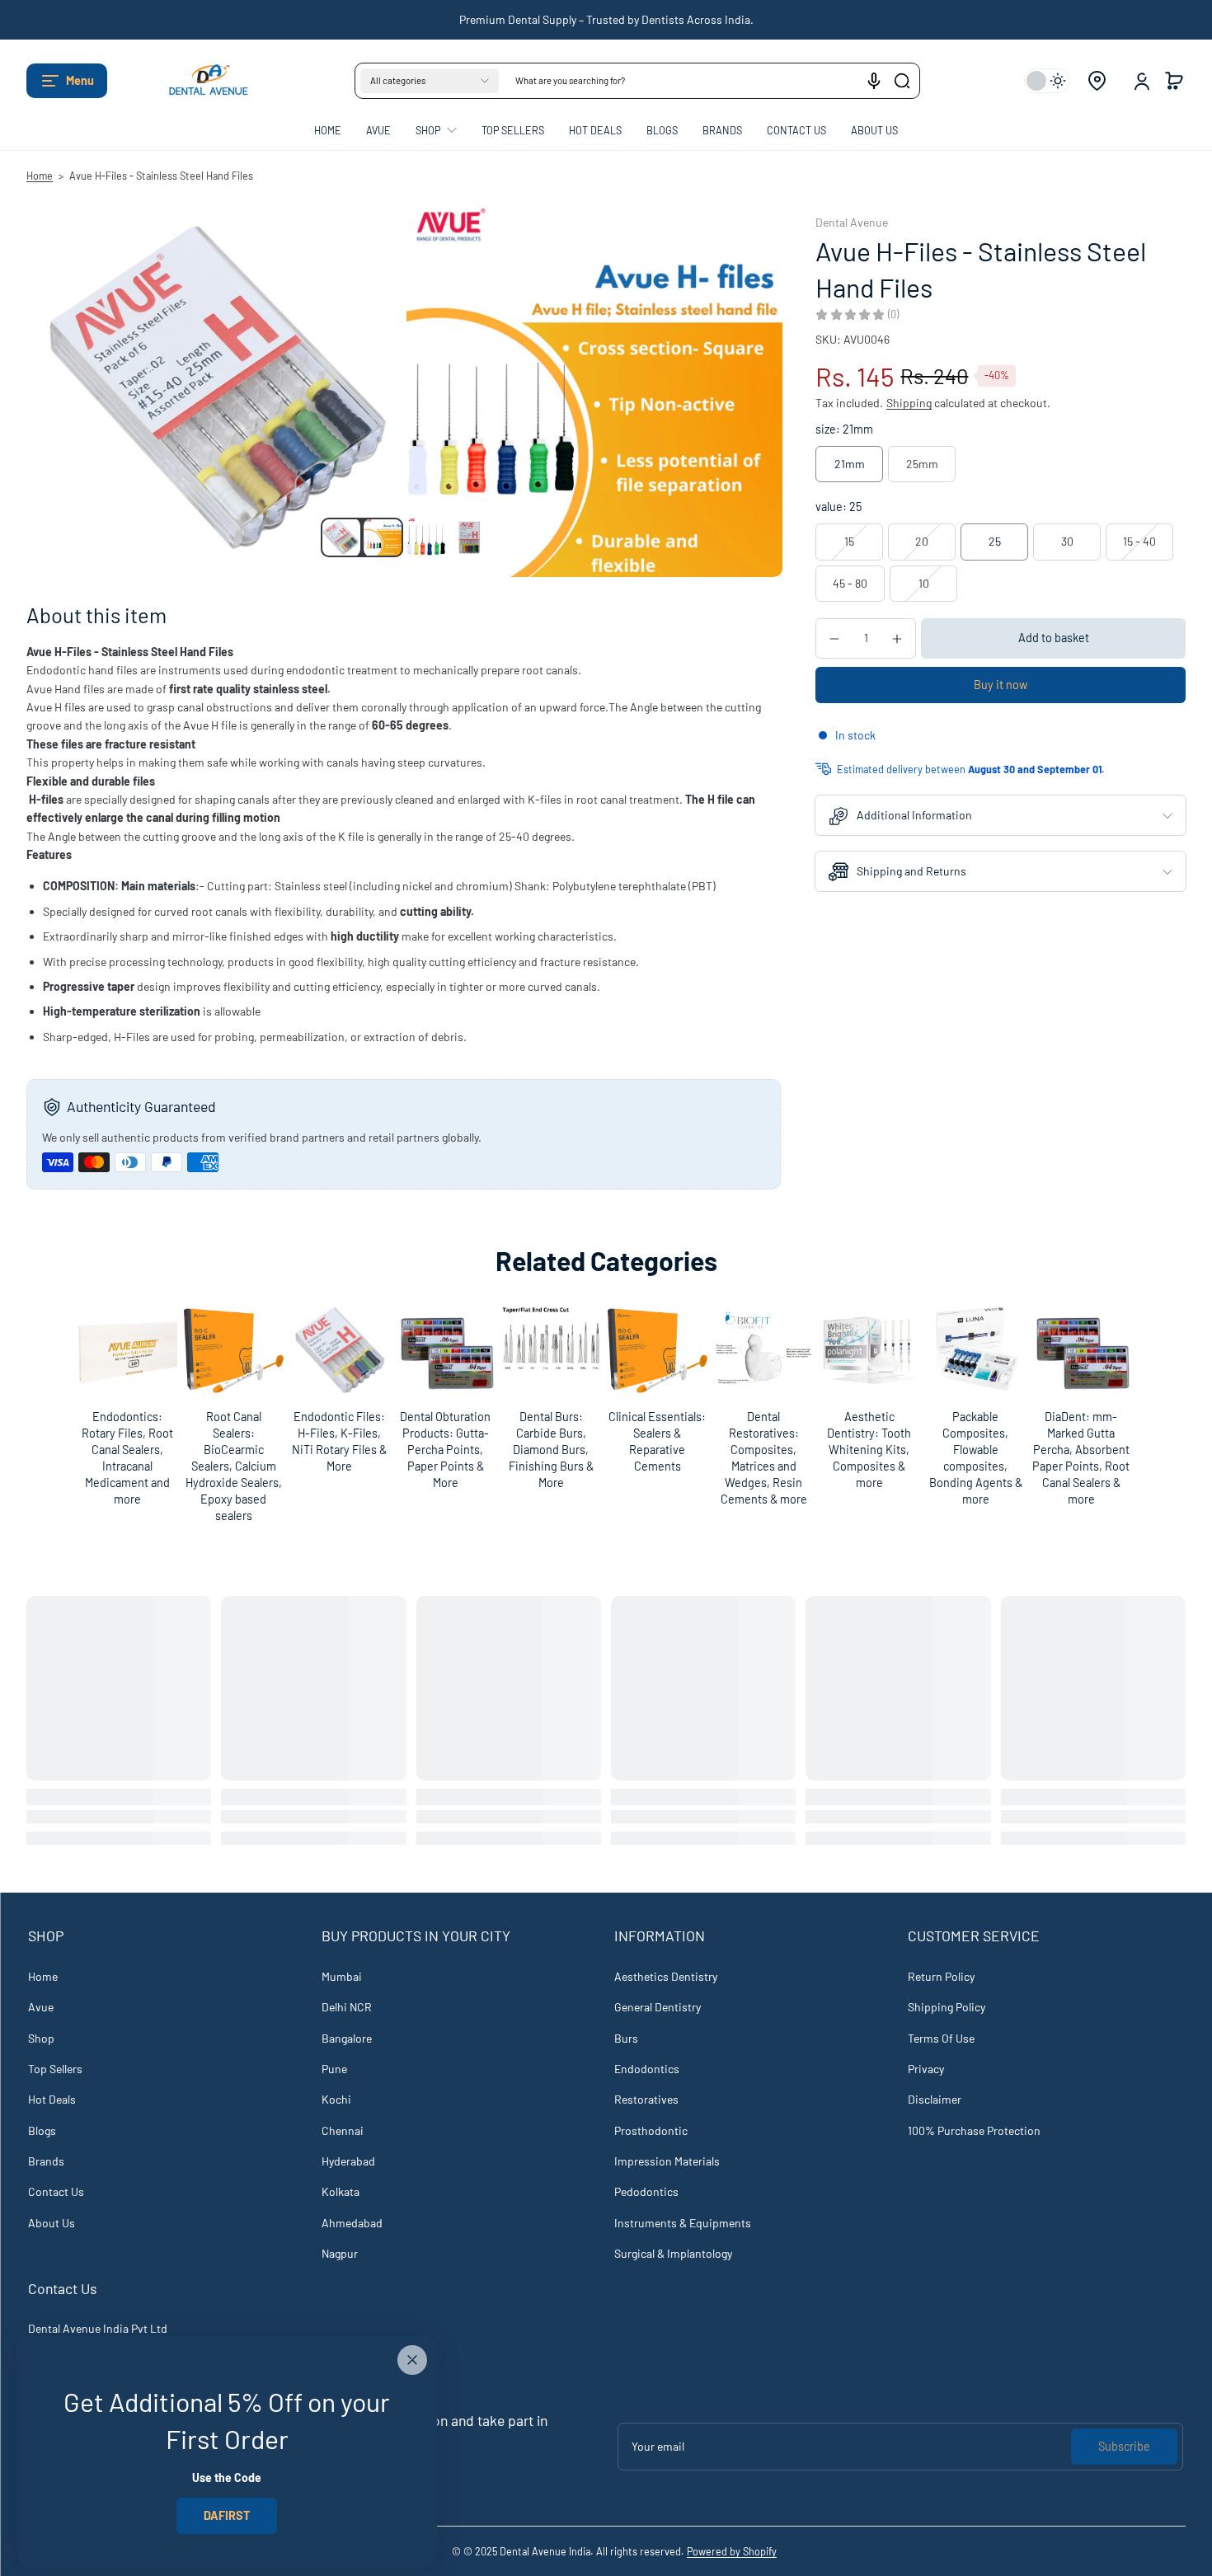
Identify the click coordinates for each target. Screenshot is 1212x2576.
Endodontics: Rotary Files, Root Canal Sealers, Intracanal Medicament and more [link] (127, 1458)
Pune (334, 2069)
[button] (67, 81)
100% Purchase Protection (974, 2130)
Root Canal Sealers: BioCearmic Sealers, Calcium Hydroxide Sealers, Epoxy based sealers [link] (234, 1466)
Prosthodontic (651, 2130)
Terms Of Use (941, 2038)
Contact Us (56, 2191)
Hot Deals (52, 2099)
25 (995, 542)
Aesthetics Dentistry (666, 1976)
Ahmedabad (352, 2223)
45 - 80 (850, 583)
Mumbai (342, 1976)
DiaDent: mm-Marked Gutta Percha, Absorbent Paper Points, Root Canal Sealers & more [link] (1081, 1458)
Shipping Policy (947, 2007)
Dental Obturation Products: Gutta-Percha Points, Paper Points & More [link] (445, 1450)
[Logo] (200, 81)
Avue (41, 2007)
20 (922, 542)
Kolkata (341, 2191)
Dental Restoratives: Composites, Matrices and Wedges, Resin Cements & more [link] (763, 1458)
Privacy (926, 2069)
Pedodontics (646, 2191)
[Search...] (902, 81)
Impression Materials (667, 2161)
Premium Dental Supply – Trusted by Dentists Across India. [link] (606, 19)
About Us (52, 2223)
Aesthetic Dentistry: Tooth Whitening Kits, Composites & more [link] (869, 1450)
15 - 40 (1139, 542)
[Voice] (874, 81)
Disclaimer (935, 2099)
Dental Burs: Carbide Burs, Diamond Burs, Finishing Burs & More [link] (551, 1450)
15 (849, 542)
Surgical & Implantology (673, 2253)
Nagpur (340, 2253)
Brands (46, 2161)
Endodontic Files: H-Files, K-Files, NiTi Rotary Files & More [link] (339, 1441)
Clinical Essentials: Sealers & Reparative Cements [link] (657, 1441)
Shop (41, 2038)
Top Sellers (55, 2069)
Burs (626, 2038)
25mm (922, 464)
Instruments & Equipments (683, 2223)
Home (40, 176)
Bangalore (347, 2038)
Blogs (42, 2130)
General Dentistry (658, 2007)
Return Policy (941, 1976)
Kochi (336, 2099)
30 (1067, 542)
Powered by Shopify (732, 2551)
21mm (850, 464)
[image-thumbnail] (341, 537)
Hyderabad (348, 2161)
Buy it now (1001, 685)
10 (924, 583)
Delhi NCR (347, 2007)
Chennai (343, 2130)
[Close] (412, 2360)
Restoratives (646, 2099)
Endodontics (647, 2069)
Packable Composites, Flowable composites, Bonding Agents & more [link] (975, 1458)
